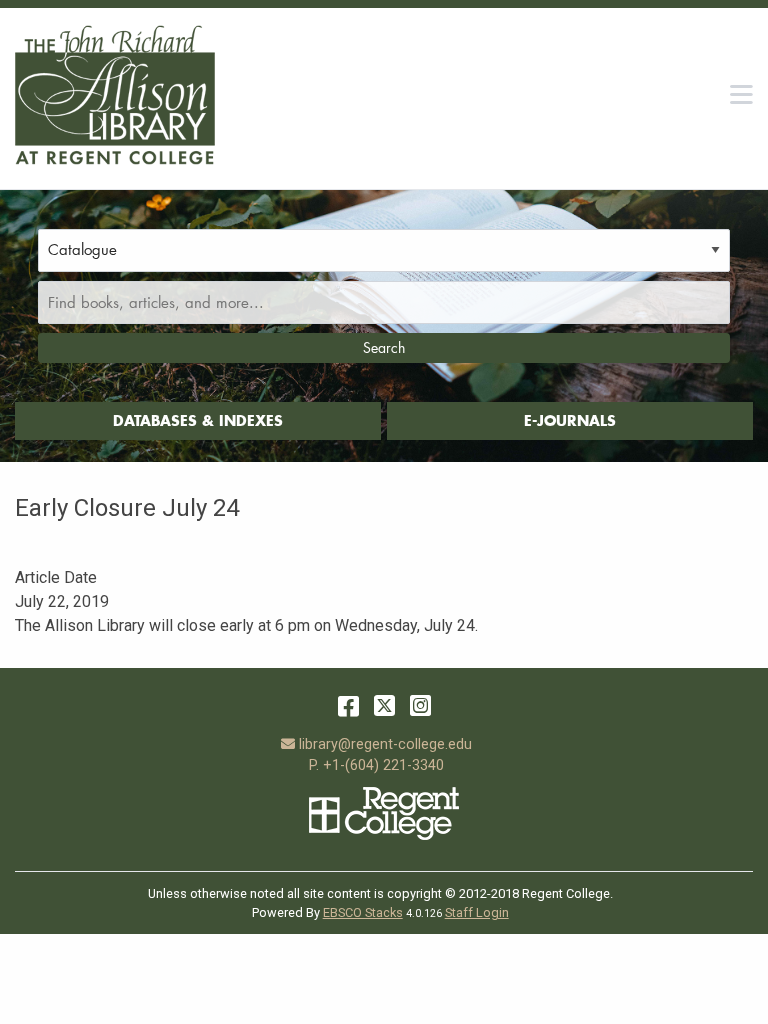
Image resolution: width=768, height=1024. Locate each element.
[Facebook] (348, 706)
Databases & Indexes (198, 420)
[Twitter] (384, 706)
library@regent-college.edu (385, 744)
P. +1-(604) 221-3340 (376, 765)
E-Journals (570, 420)
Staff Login (477, 912)
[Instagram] (420, 706)
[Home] (115, 95)
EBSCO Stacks (363, 912)
